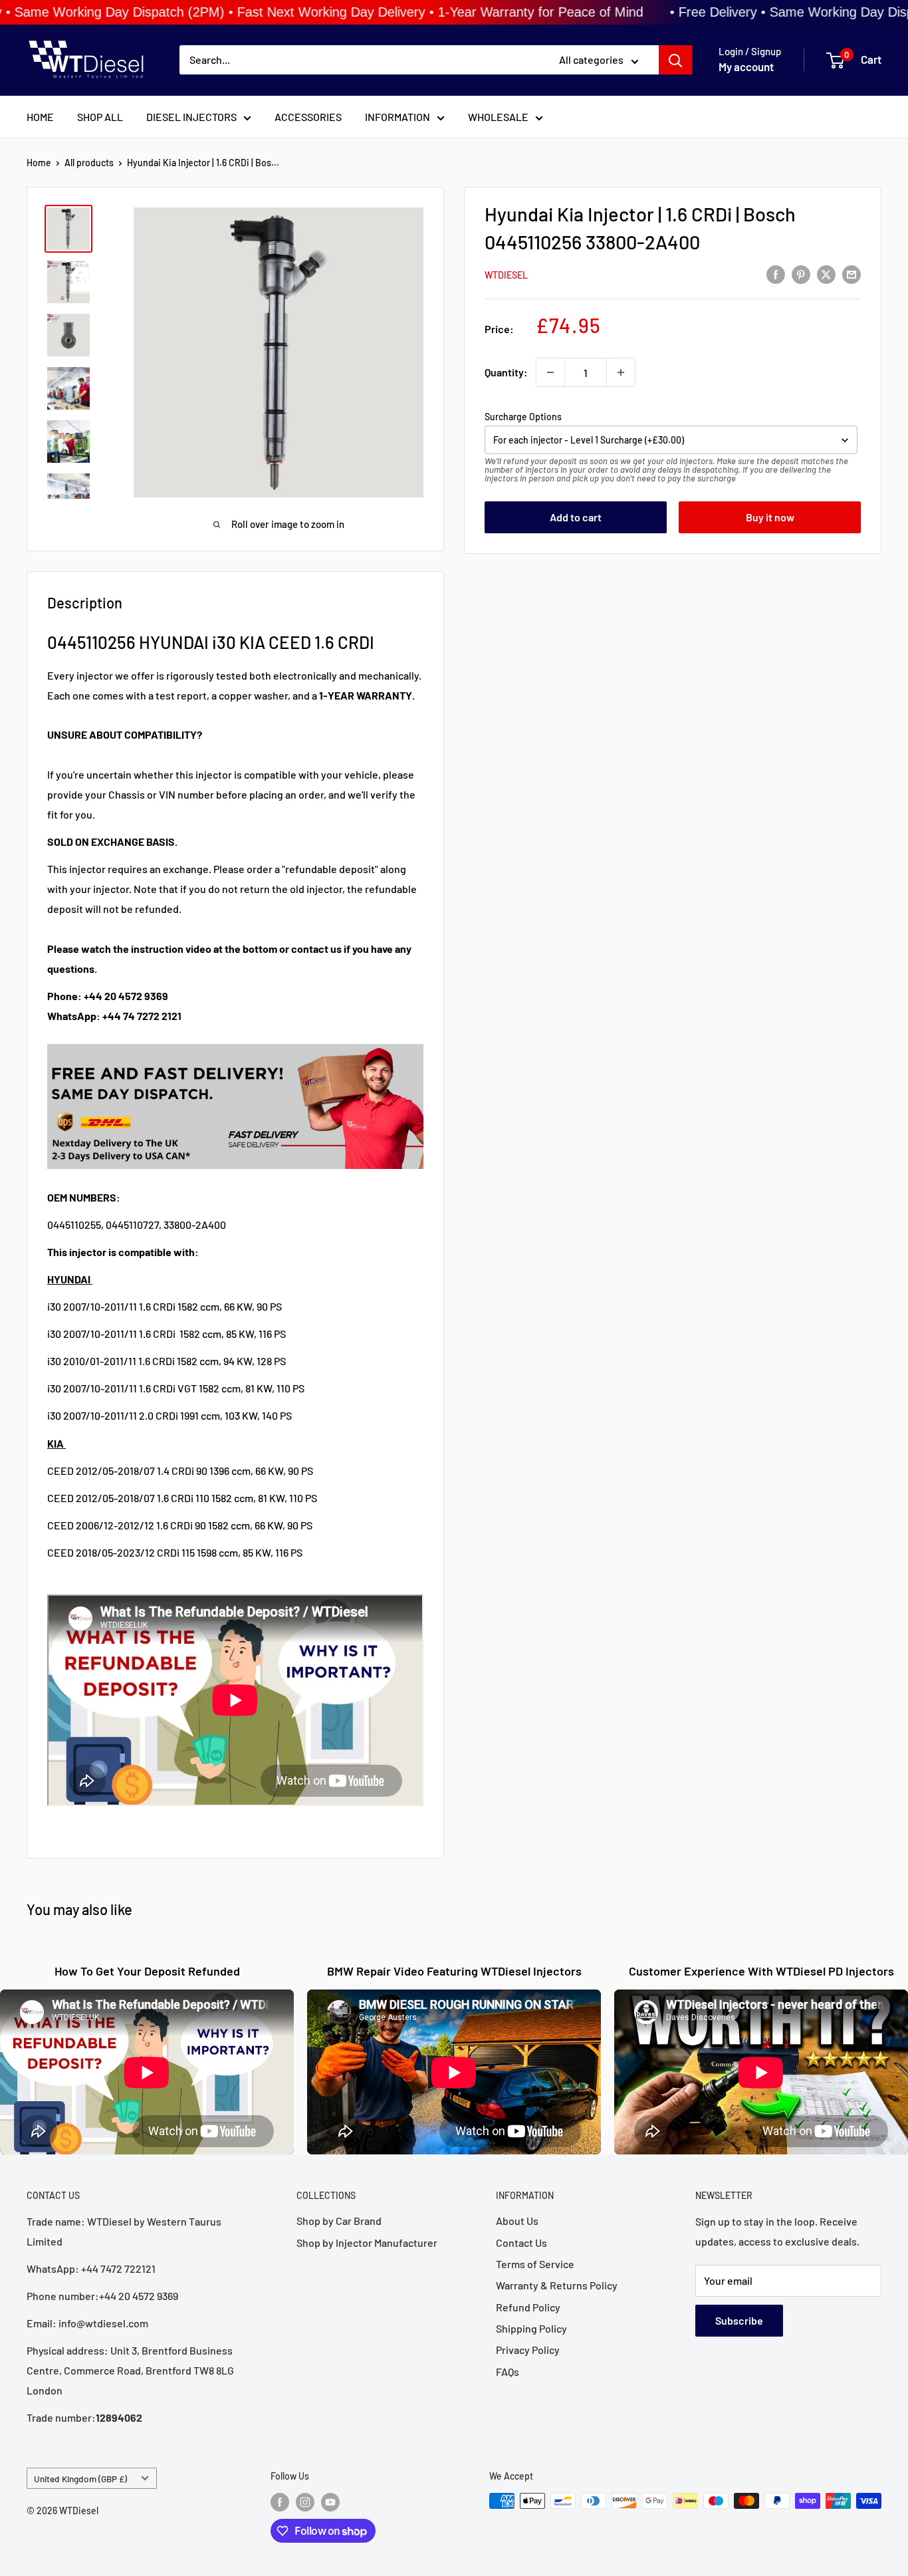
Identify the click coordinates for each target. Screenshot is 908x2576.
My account (746, 67)
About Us (517, 2221)
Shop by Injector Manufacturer (367, 2243)
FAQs (508, 2372)
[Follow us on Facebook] (280, 2502)
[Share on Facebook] (776, 274)
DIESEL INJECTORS (191, 117)
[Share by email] (851, 274)
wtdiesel (506, 275)
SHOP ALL (100, 117)
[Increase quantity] (621, 372)
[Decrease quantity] (550, 372)
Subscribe (739, 2320)
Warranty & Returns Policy (557, 2285)
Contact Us (521, 2243)
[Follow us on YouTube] (330, 2502)
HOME (40, 117)
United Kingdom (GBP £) (80, 2479)
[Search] (675, 61)
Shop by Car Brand (339, 2221)
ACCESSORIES (308, 117)
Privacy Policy (528, 2350)
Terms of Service (535, 2264)
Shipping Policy (531, 2328)
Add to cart (576, 517)
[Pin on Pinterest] (801, 274)
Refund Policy (528, 2307)
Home (39, 163)
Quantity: (506, 372)
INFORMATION (397, 117)
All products (89, 163)
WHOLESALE (498, 117)
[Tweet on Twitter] (826, 274)
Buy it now (770, 517)
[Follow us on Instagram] (305, 2502)
